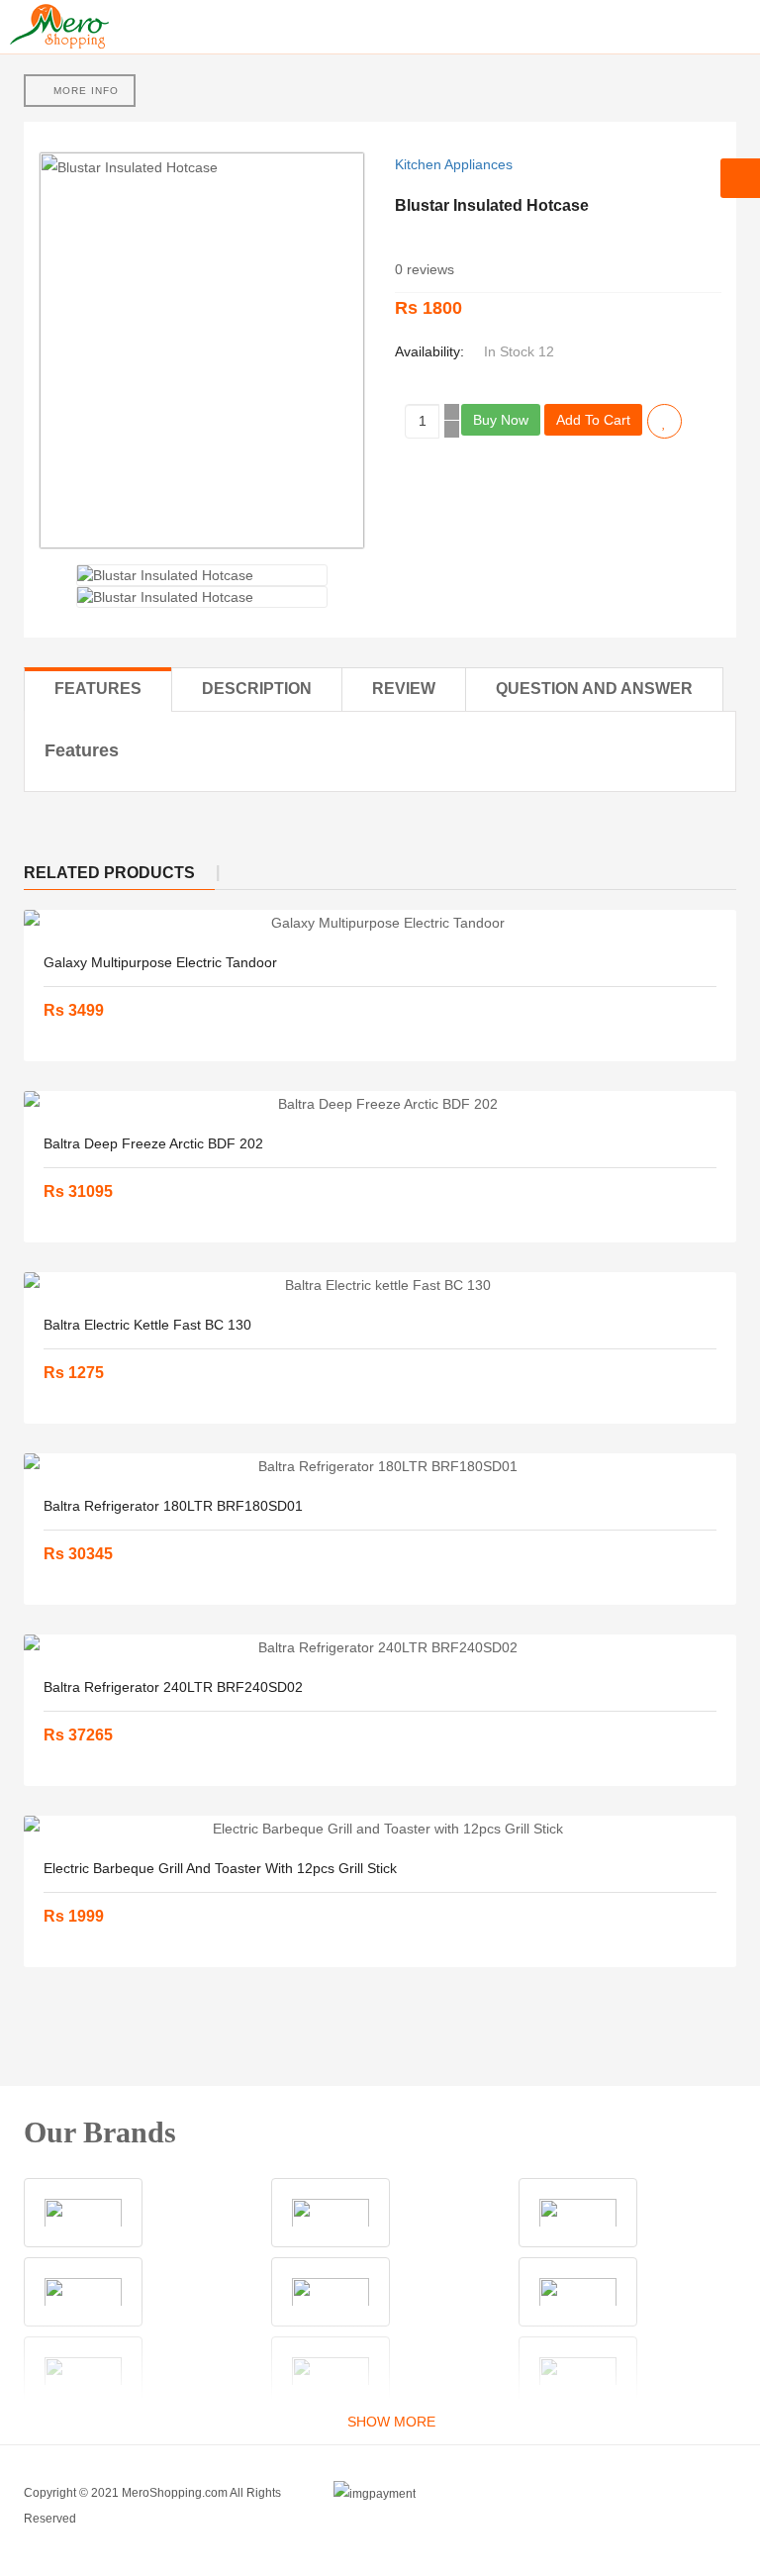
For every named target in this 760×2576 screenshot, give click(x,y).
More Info (84, 91)
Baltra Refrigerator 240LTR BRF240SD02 (173, 1687)
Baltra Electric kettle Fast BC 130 (147, 1325)
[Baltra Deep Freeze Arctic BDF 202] (380, 1104)
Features (98, 689)
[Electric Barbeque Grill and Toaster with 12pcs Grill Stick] (380, 1829)
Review (404, 689)
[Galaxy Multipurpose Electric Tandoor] (380, 923)
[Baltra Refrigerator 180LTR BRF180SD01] (380, 1466)
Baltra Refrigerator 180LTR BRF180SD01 (173, 1506)
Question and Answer (594, 689)
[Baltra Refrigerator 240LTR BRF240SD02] (380, 1647)
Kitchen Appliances (454, 164)
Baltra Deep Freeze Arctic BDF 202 (153, 1143)
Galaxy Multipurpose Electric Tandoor (160, 962)
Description (257, 689)
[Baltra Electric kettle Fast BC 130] (380, 1285)
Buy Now (501, 420)
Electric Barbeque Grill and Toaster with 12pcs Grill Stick (220, 1868)
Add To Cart (593, 420)
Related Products (109, 873)
